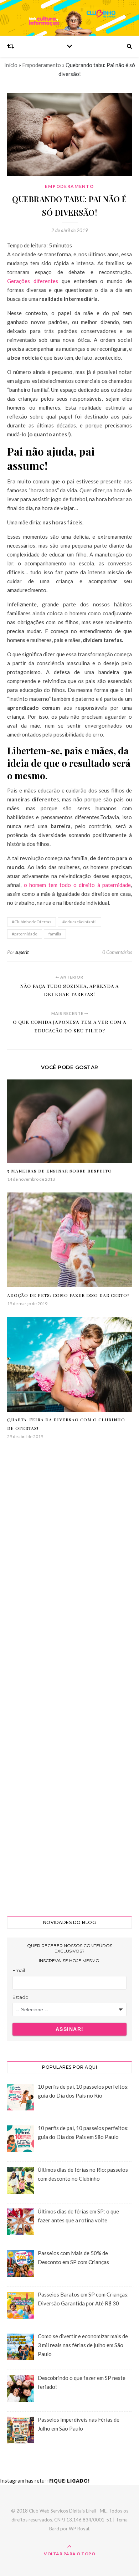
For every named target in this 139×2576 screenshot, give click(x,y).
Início (11, 65)
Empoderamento (42, 65)
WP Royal (79, 2529)
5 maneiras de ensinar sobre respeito (60, 1171)
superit (22, 952)
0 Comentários (117, 952)
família (55, 934)
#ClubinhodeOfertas (32, 922)
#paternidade (25, 934)
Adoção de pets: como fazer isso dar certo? (68, 1295)
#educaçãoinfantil (79, 922)
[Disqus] (69, 1576)
